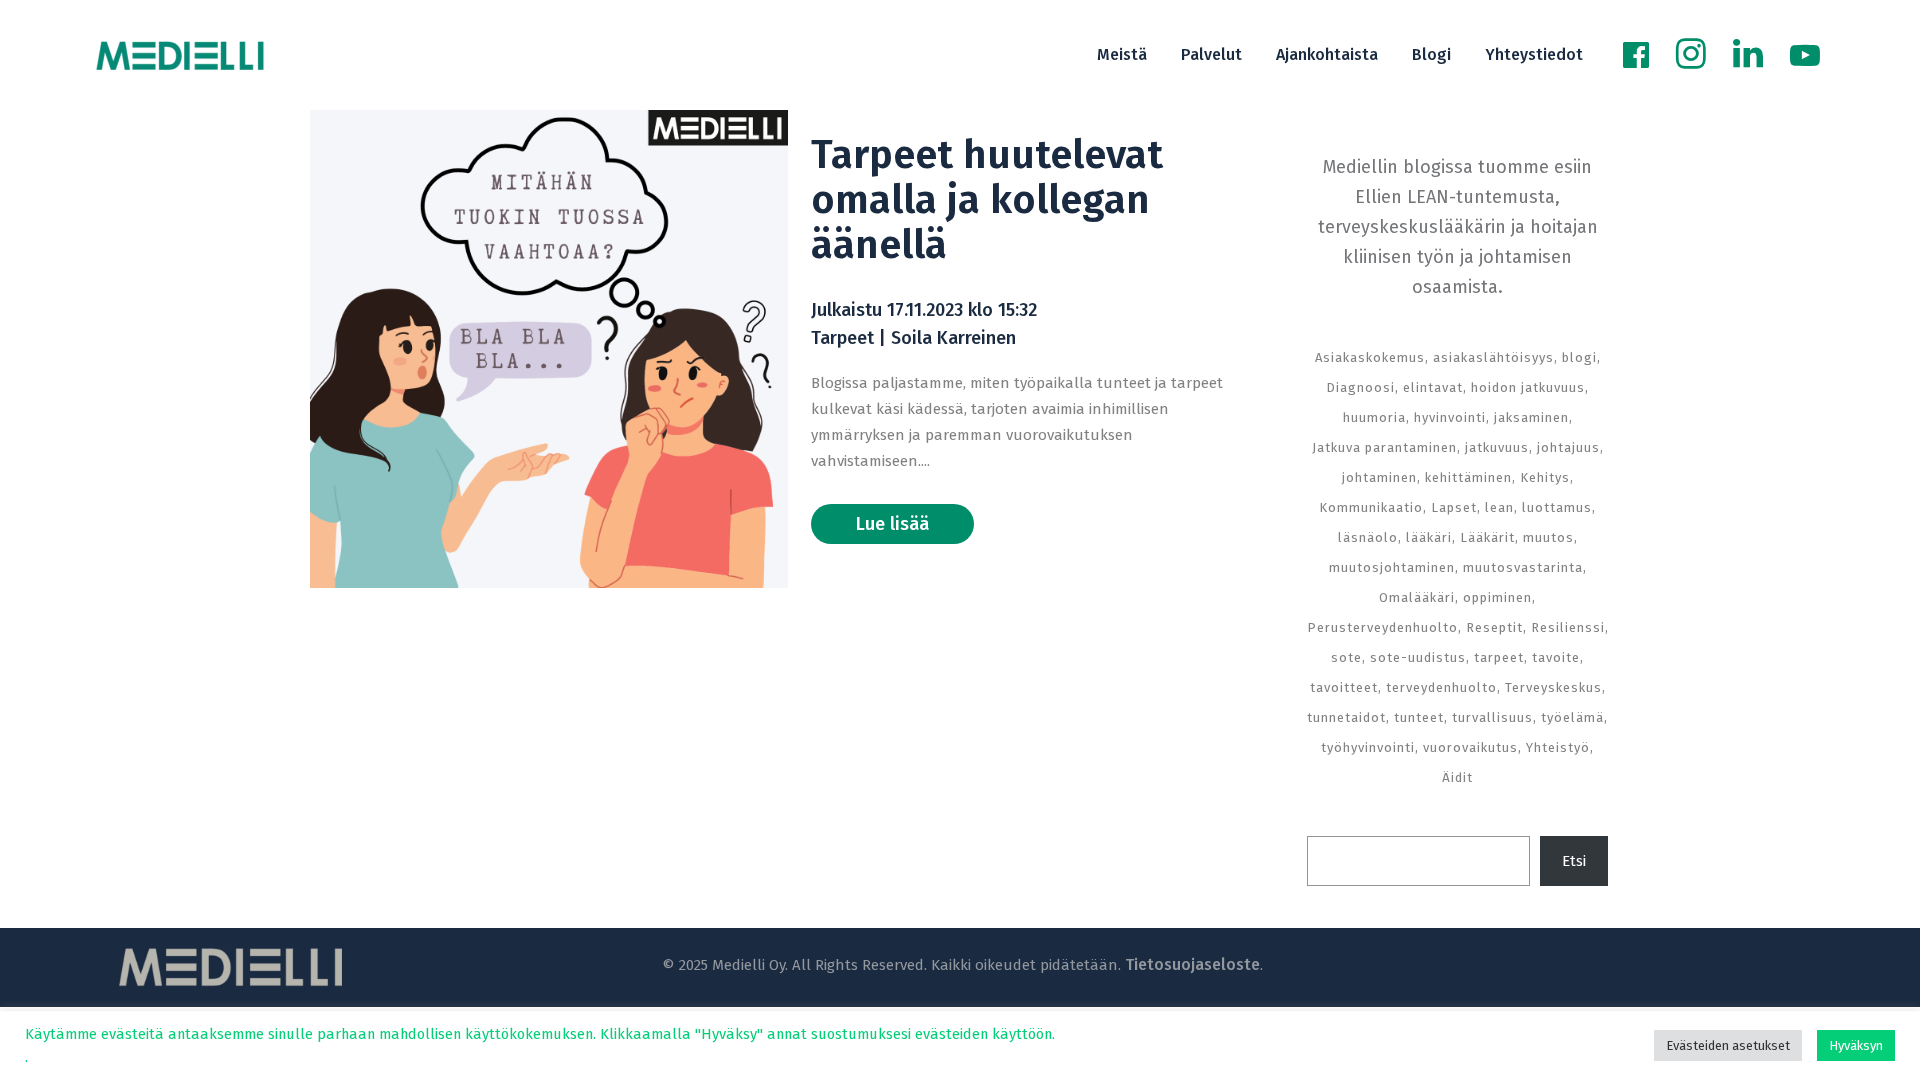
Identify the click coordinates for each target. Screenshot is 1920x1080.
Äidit (1457, 777)
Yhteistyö (1558, 747)
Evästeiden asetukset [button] (1728, 1045)
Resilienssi (1568, 627)
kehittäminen (1468, 477)
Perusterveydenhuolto (1382, 627)
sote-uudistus (1418, 657)
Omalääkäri (1417, 597)
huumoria (1374, 417)
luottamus (1557, 507)
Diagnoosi (1360, 387)
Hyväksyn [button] (1856, 1045)
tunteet (1419, 717)
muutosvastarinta (1523, 567)
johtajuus (1568, 447)
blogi (1579, 357)
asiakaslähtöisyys (1493, 357)
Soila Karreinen (953, 338)
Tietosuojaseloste (1192, 964)
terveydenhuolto (1441, 687)
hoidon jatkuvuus (1528, 387)
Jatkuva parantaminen (1384, 447)
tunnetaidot (1346, 717)
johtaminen (1379, 477)
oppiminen (1497, 597)
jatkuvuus (1497, 447)
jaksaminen (1531, 417)
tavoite (1556, 657)
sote (1346, 657)
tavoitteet (1344, 687)
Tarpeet (842, 338)
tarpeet (1499, 657)
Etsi (1574, 861)
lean (1499, 507)
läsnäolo (1368, 537)
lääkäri (1429, 537)
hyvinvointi (1450, 417)
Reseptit (1494, 627)
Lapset (1454, 507)
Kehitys (1545, 477)
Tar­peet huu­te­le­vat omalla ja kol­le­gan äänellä (987, 200)
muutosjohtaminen (1392, 567)
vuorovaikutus (1470, 747)
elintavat (1433, 387)
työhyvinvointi (1368, 747)
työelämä (1572, 717)
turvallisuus (1492, 717)
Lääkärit (1487, 537)
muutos (1548, 537)
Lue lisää (892, 524)
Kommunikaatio (1371, 507)
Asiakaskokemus (1370, 357)
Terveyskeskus (1553, 687)
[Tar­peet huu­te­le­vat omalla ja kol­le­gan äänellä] (549, 349)
